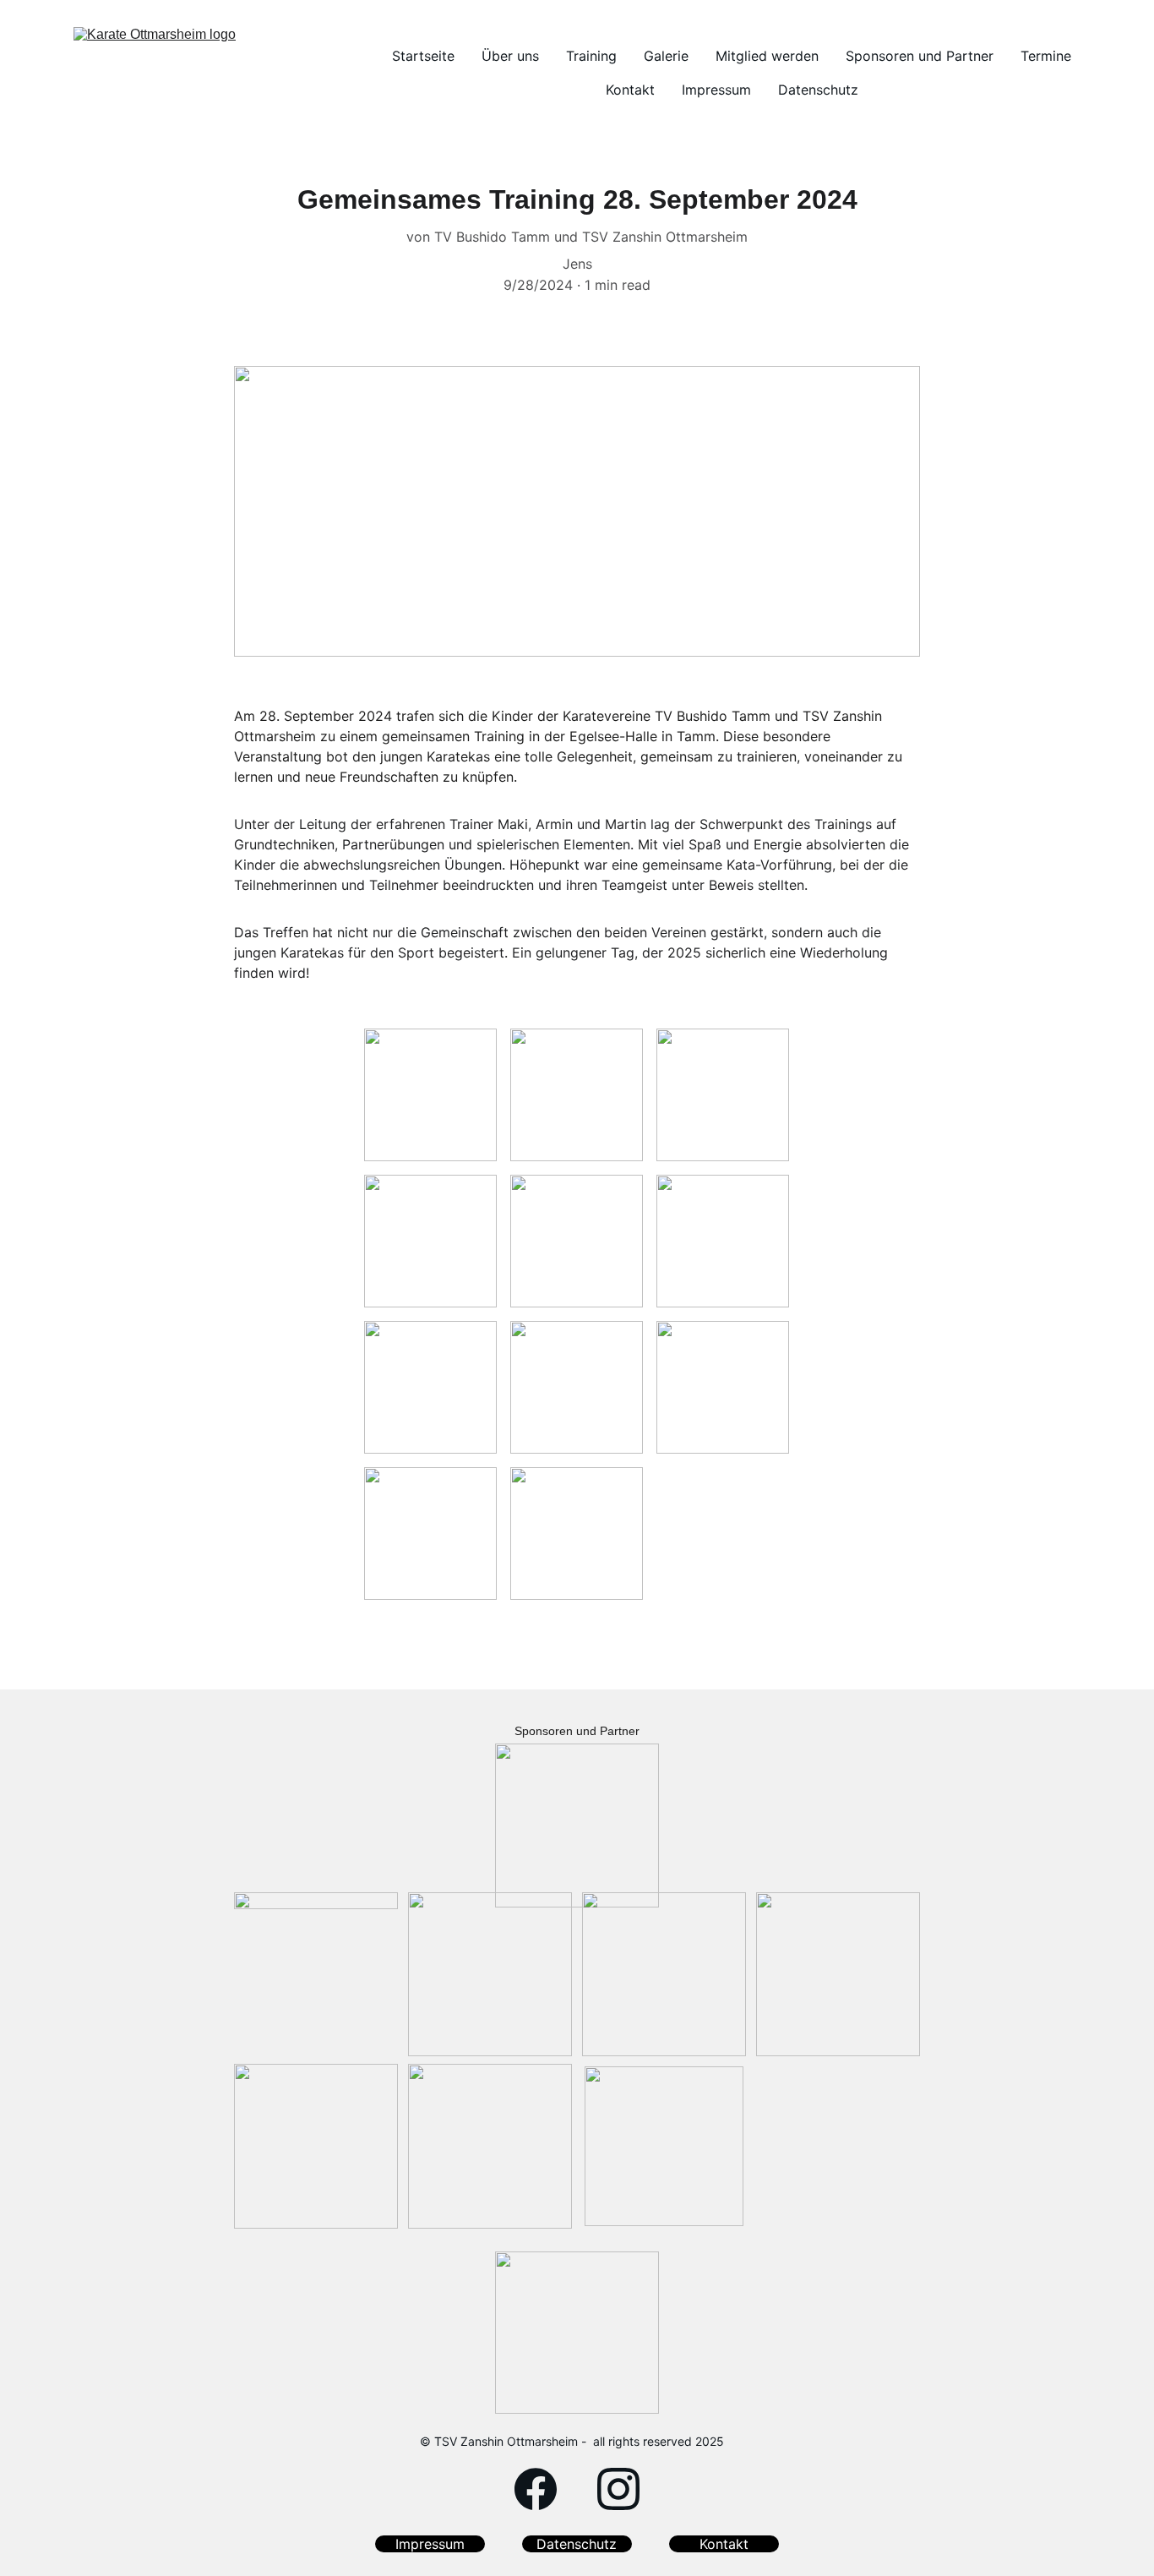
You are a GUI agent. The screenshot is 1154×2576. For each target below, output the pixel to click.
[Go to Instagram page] (618, 2489)
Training (591, 56)
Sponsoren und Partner (920, 56)
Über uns (510, 56)
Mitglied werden (767, 56)
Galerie (666, 56)
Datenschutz (818, 90)
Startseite (423, 56)
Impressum (716, 90)
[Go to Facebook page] (536, 2489)
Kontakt (630, 90)
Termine (1046, 56)
